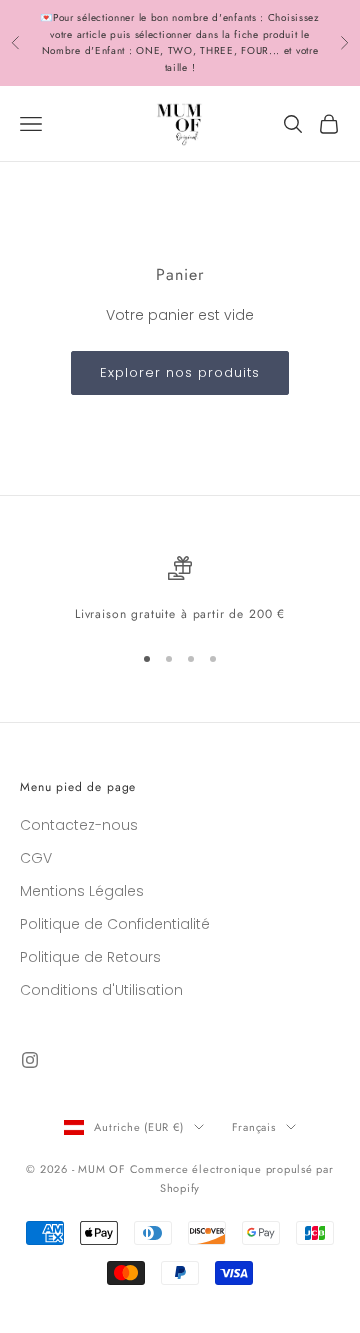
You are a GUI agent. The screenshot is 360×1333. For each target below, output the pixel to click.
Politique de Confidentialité (115, 924)
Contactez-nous (79, 825)
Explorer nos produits (180, 372)
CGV (36, 858)
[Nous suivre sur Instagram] (30, 1060)
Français (254, 1127)
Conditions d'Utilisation (101, 990)
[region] (180, 590)
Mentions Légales (82, 891)
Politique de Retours (90, 957)
